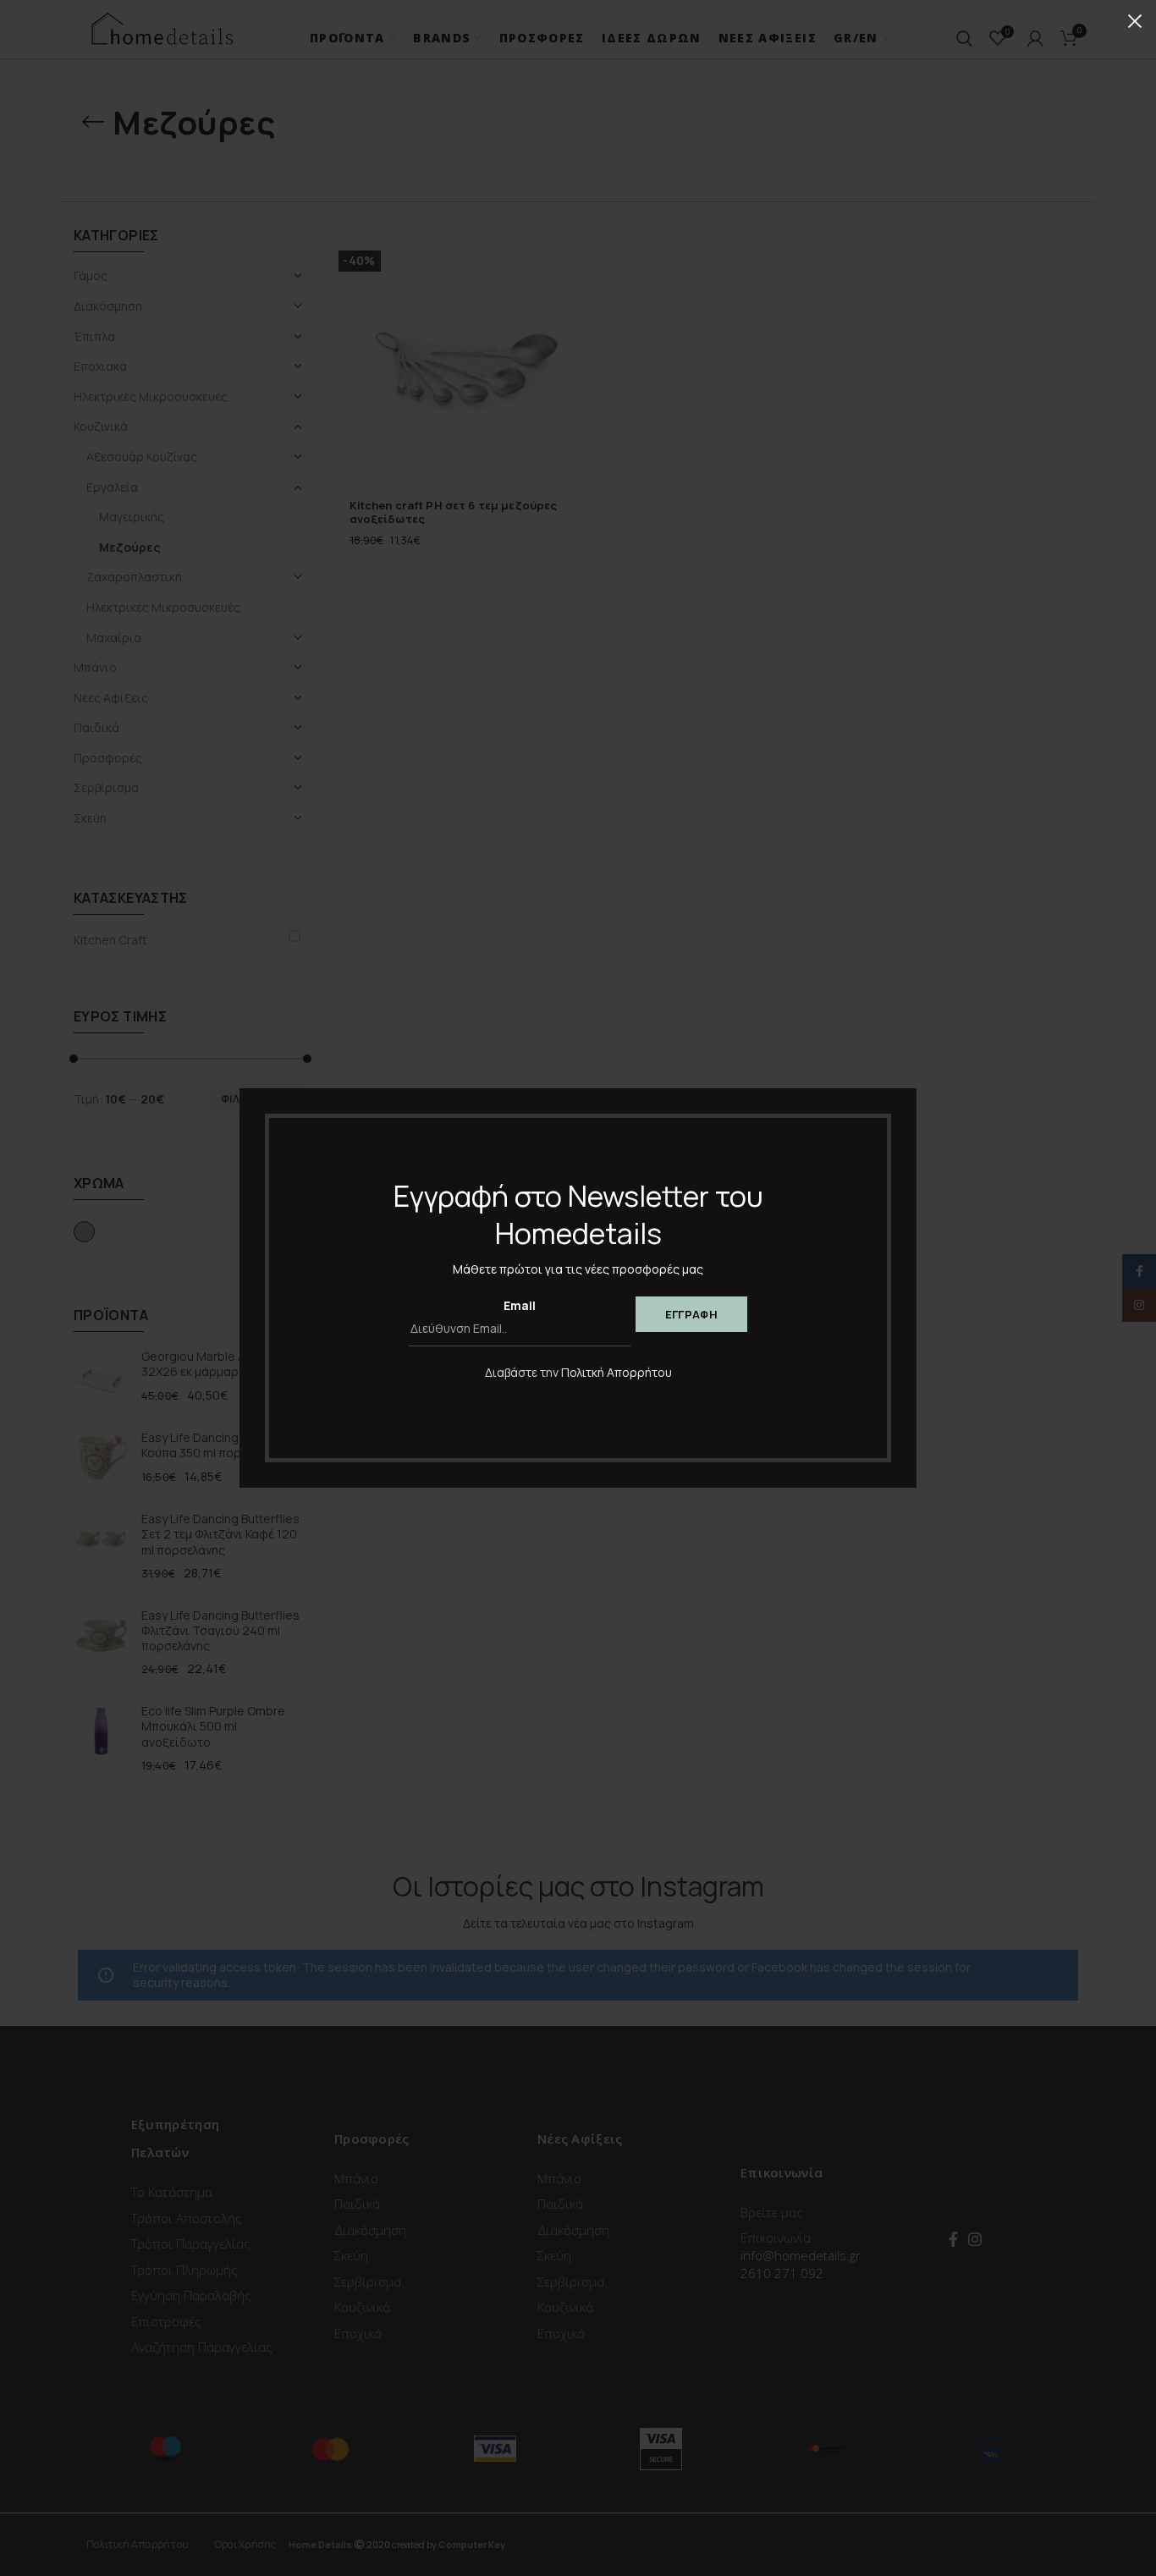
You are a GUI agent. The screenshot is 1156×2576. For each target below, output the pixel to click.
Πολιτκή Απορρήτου (617, 1372)
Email (520, 1305)
